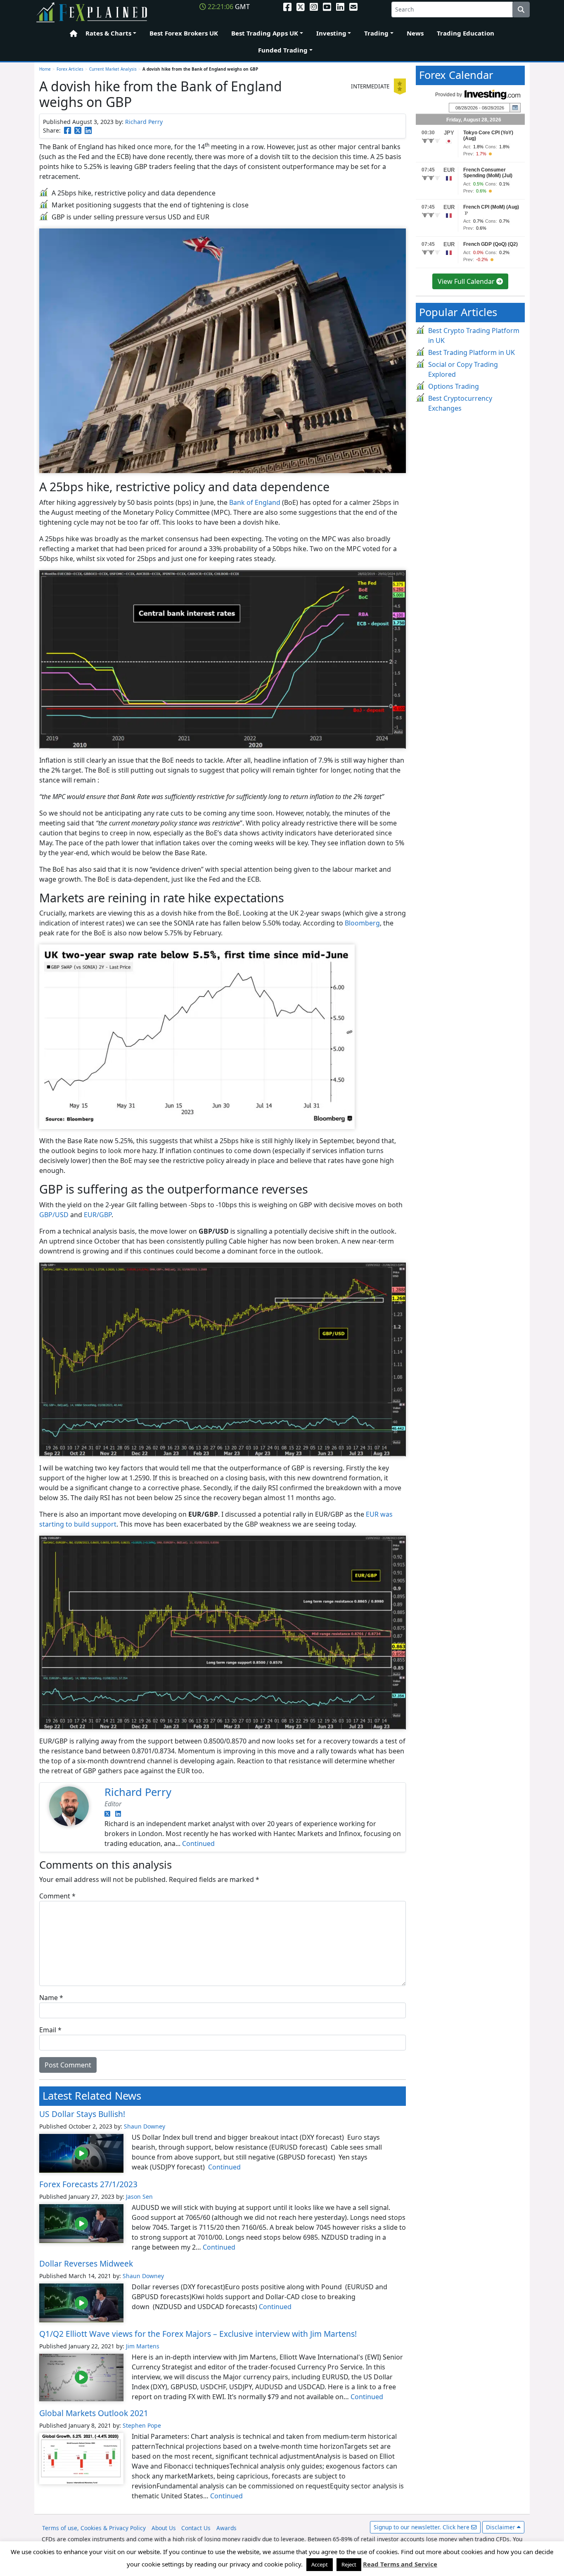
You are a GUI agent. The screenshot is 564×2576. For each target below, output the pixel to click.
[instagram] (314, 7)
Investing (331, 33)
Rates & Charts (108, 33)
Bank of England (255, 502)
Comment (57, 1896)
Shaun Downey (145, 2126)
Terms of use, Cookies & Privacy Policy (94, 2528)
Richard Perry (144, 122)
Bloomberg (362, 923)
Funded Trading (283, 50)
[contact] (353, 7)
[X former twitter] (301, 7)
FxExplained (92, 13)
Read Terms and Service (400, 2564)
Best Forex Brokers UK (184, 33)
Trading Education (466, 33)
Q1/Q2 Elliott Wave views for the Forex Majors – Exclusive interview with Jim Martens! (198, 2334)
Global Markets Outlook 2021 (94, 2413)
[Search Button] (521, 10)
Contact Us (196, 2528)
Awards (226, 2528)
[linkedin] (340, 7)
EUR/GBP (98, 1215)
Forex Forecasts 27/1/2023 (88, 2184)
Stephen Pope (142, 2425)
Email (50, 2030)
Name (51, 1998)
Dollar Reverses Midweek (86, 2263)
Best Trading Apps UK (265, 33)
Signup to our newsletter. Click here (422, 2527)
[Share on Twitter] (78, 130)
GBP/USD (54, 1215)
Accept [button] (320, 2564)
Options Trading (454, 386)
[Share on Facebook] (68, 130)
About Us (164, 2528)
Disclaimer (501, 2527)
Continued (198, 1843)
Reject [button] (349, 2564)
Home (71, 34)
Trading (376, 33)
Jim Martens (143, 2346)
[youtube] (327, 7)
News (415, 33)
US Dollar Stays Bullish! (82, 2114)
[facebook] (287, 7)
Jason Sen (139, 2197)
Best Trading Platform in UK (472, 352)
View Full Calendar (467, 281)
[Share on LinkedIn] (88, 130)
